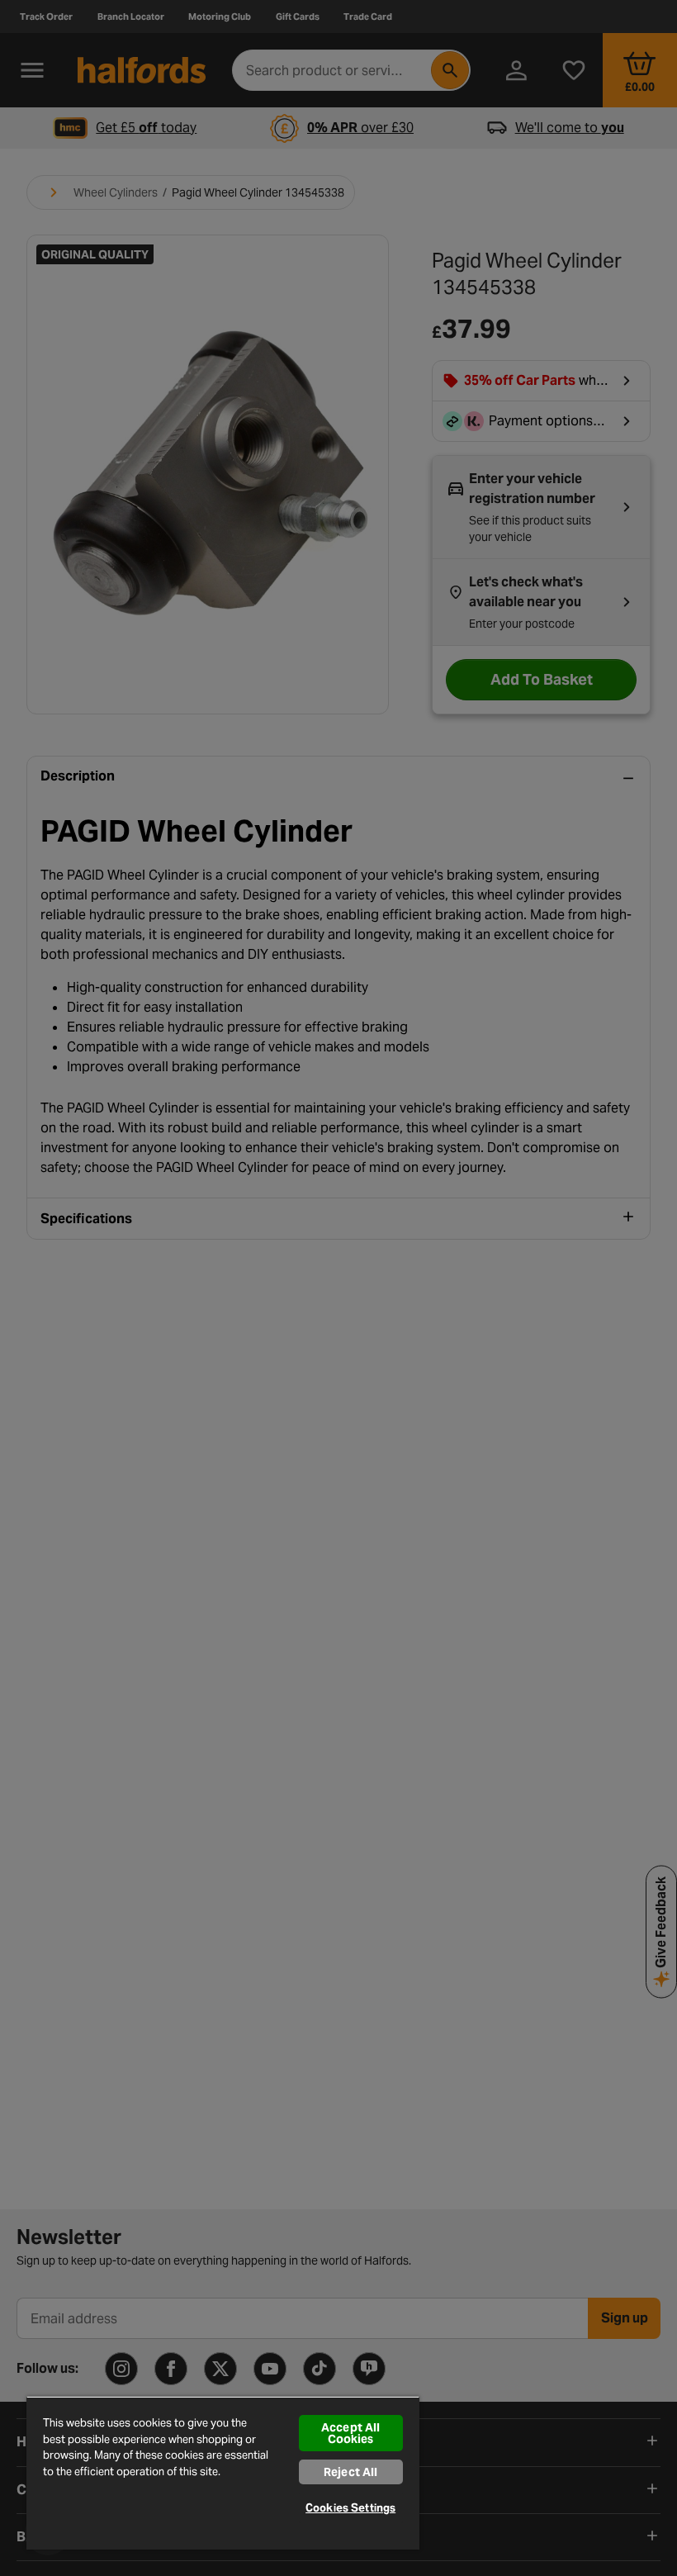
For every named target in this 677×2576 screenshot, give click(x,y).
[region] (223, 2473)
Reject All (350, 2472)
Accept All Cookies (350, 2433)
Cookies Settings (350, 2508)
